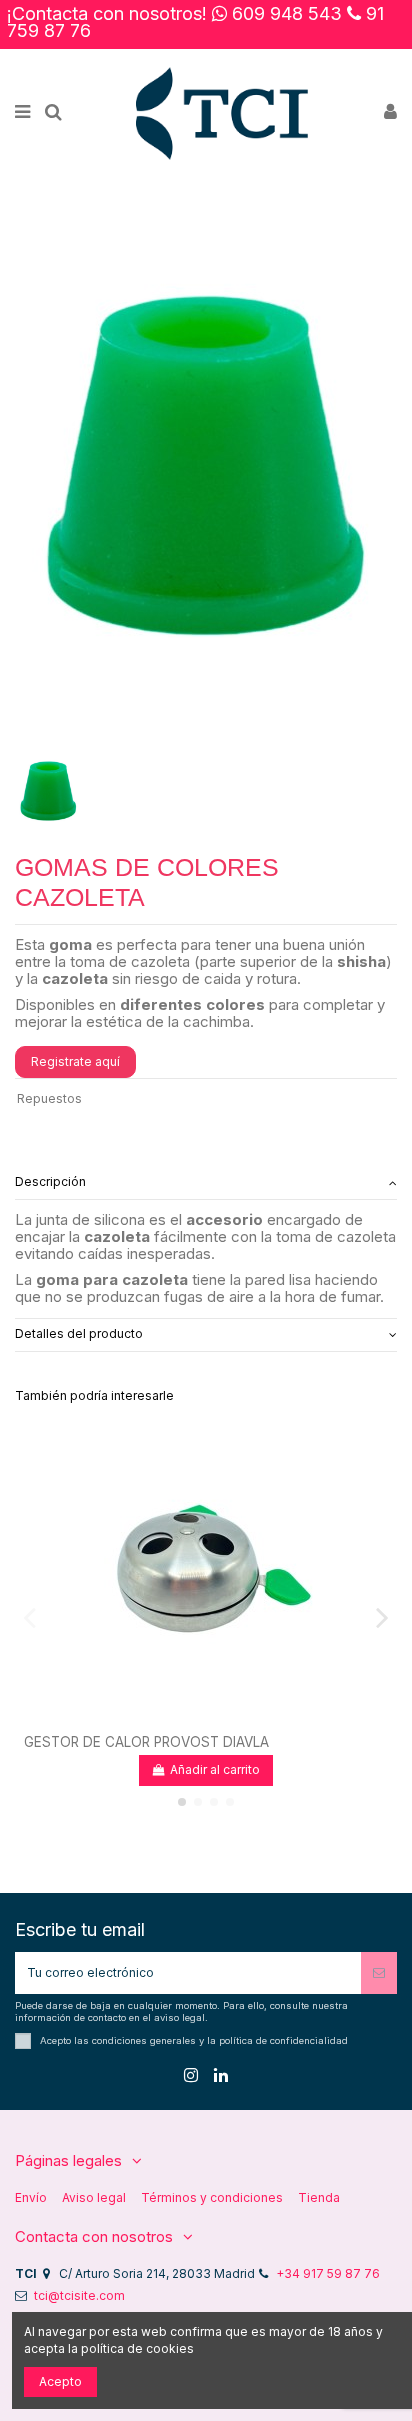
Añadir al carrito (213, 1769)
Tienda (319, 2197)
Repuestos (49, 1098)
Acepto (60, 2381)
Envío (31, 2197)
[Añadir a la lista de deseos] (194, 1719)
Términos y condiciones (212, 2197)
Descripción (50, 1181)
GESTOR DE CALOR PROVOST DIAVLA (146, 1742)
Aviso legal (94, 2197)
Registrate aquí (75, 1061)
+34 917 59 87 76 (328, 2273)
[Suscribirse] (379, 1973)
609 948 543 (287, 13)
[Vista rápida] (218, 1719)
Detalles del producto (79, 1333)
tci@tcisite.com (79, 2295)
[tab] (206, 1183)
